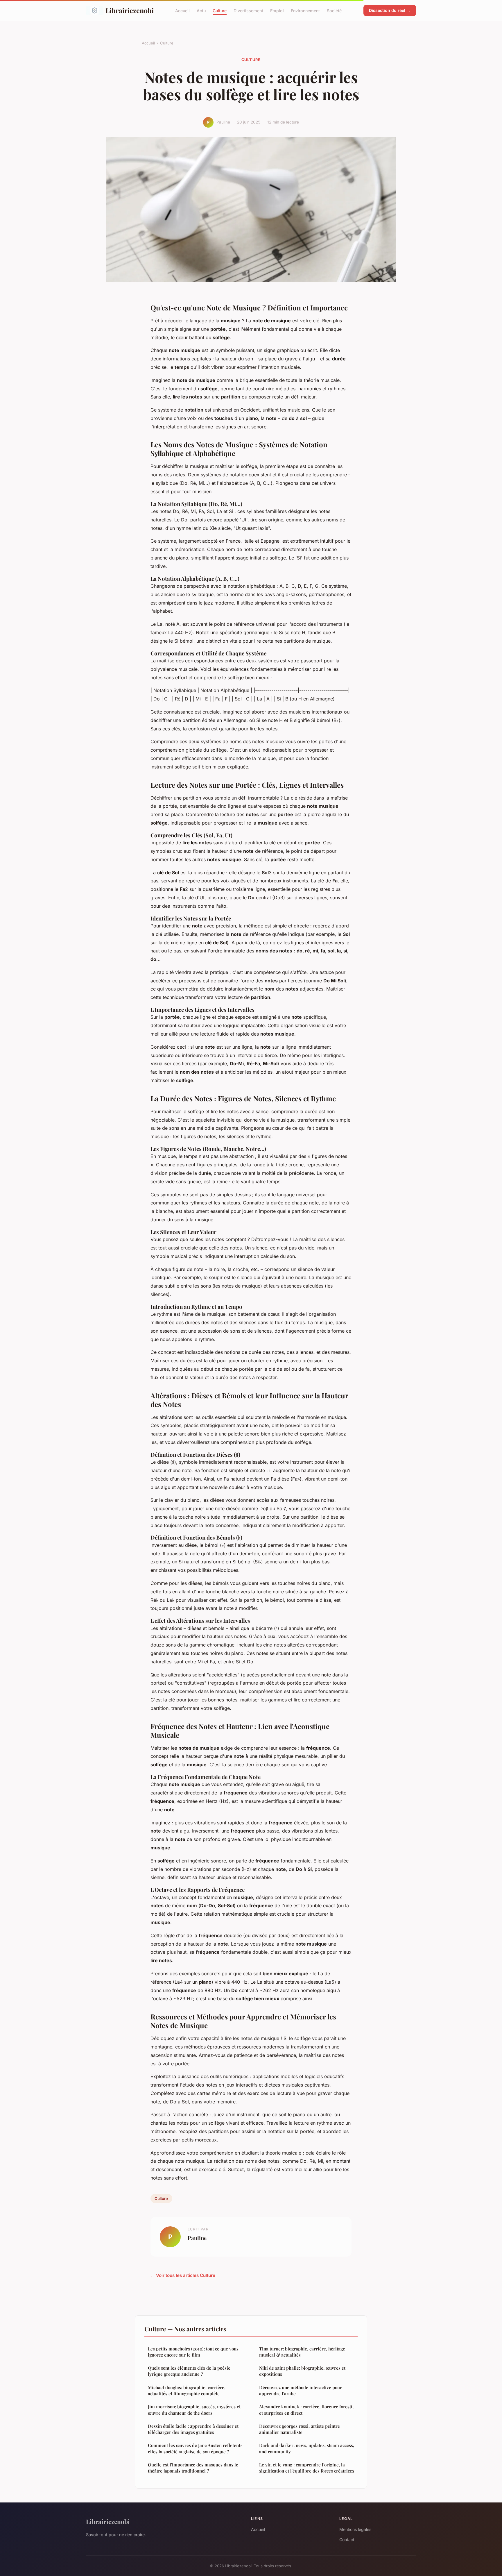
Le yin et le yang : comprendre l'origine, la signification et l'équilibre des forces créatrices (307, 2468)
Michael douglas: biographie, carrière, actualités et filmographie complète (187, 2390)
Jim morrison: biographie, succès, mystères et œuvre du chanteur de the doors (194, 2410)
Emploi (277, 10)
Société (334, 10)
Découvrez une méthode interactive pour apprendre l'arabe (301, 2390)
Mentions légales (355, 2529)
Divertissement (248, 10)
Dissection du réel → (390, 10)
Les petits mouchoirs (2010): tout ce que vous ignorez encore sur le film (193, 2352)
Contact (347, 2540)
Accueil (182, 10)
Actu (201, 10)
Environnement (305, 10)
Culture (220, 10)
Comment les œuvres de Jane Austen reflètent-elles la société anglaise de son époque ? (195, 2448)
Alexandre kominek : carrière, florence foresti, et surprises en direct (306, 2410)
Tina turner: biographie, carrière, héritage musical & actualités (302, 2352)
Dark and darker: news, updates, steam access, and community (307, 2448)
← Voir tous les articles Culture (183, 2275)
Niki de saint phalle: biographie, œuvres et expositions (302, 2371)
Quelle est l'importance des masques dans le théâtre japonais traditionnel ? (193, 2468)
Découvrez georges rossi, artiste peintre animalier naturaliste (300, 2429)
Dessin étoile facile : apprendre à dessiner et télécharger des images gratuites (193, 2429)
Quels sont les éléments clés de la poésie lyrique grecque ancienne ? (189, 2371)
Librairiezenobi (130, 10)
